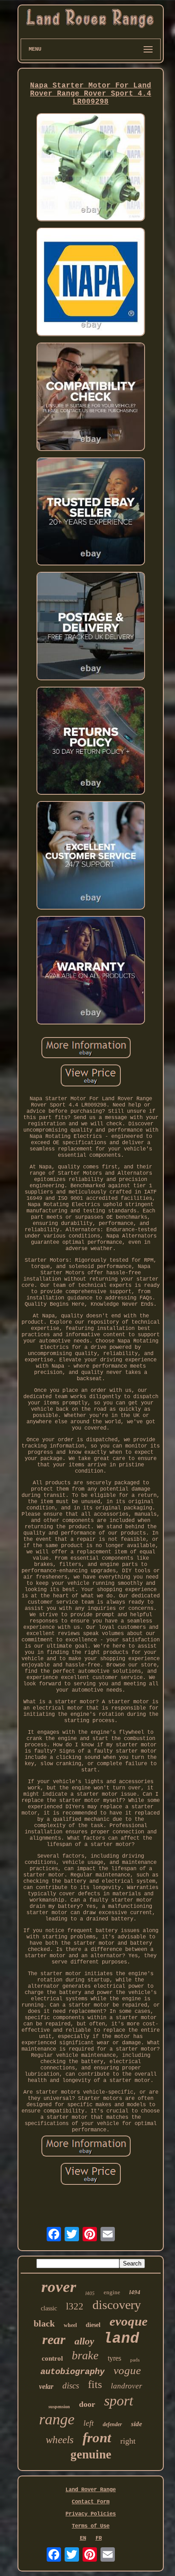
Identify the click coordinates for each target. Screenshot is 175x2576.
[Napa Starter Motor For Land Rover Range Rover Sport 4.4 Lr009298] (91, 168)
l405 (90, 2293)
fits (95, 2384)
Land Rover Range (91, 2490)
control (52, 2358)
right (128, 2441)
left (89, 2423)
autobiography (72, 2372)
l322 (75, 2306)
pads (135, 2360)
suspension (59, 2407)
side (137, 2424)
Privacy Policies (91, 2514)
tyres (114, 2358)
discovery (117, 2305)
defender (112, 2424)
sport (119, 2401)
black (44, 2323)
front (97, 2438)
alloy (84, 2341)
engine (112, 2292)
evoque (129, 2321)
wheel (70, 2325)
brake (85, 2355)
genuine (91, 2454)
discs (71, 2386)
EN (83, 2538)
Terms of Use (91, 2526)
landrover (127, 2386)
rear (54, 2339)
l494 (135, 2292)
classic (49, 2308)
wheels (60, 2440)
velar (46, 2386)
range (57, 2419)
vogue (127, 2370)
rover (59, 2287)
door (87, 2404)
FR (99, 2538)
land (121, 2339)
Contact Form (91, 2502)
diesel (93, 2325)
